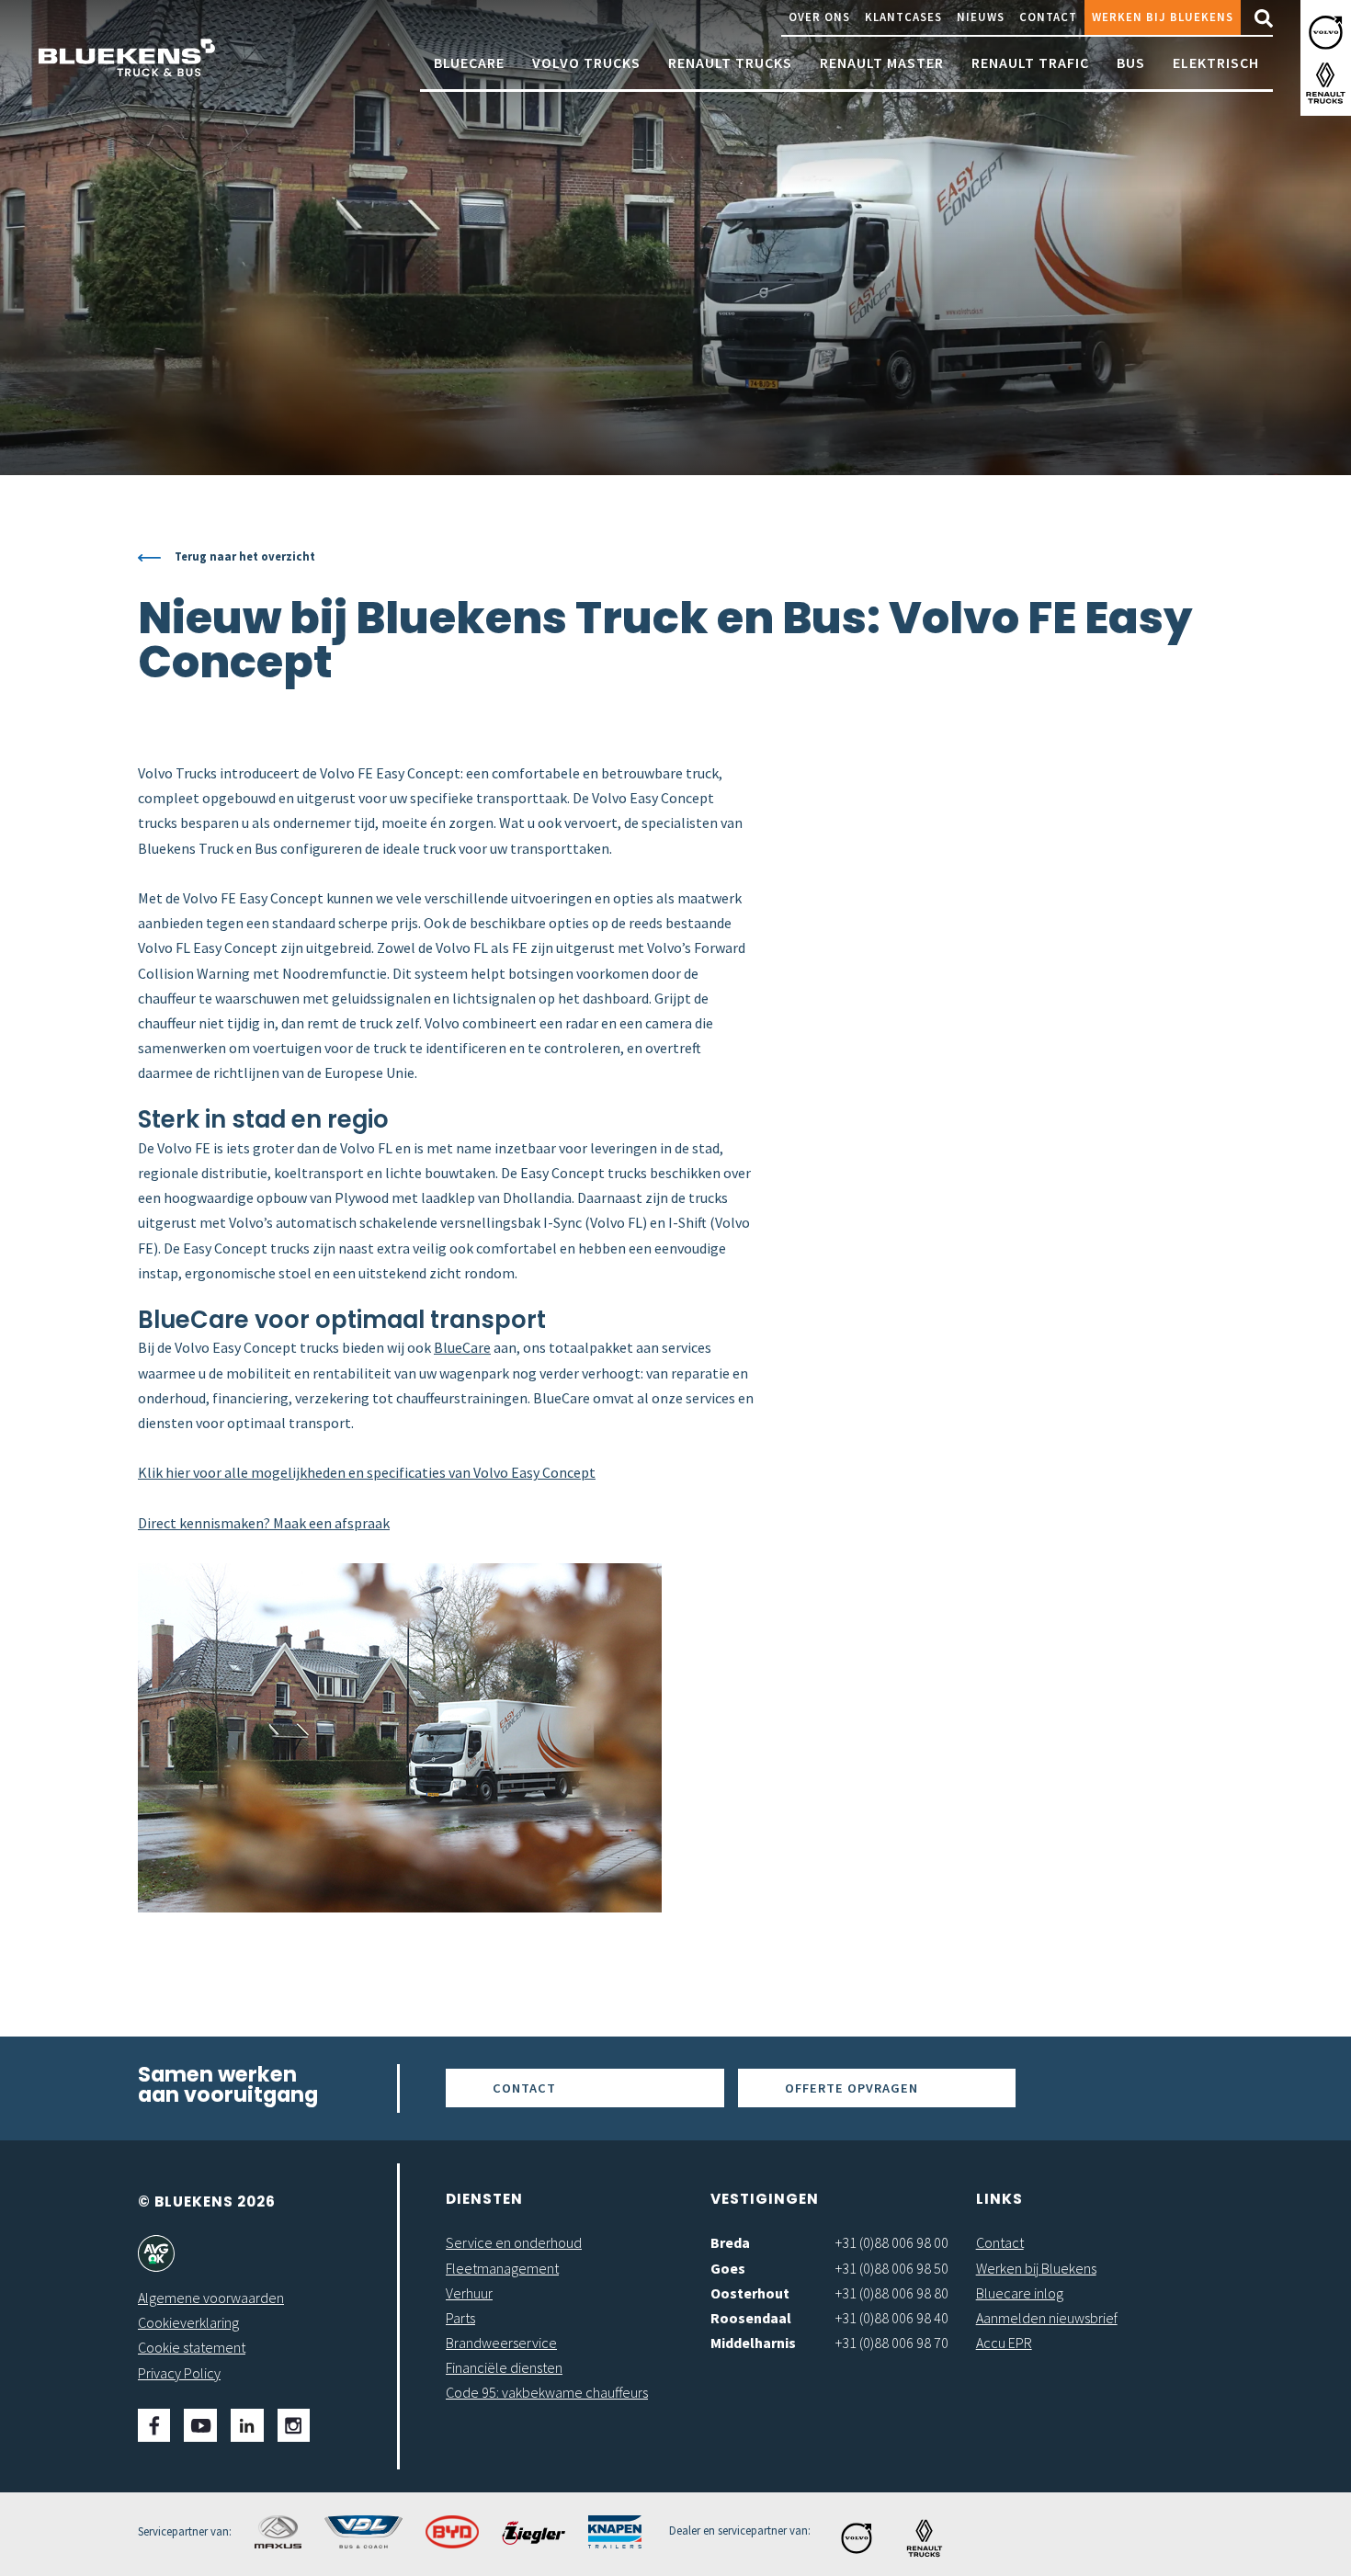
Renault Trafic (1030, 62)
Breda (730, 2242)
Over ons (819, 17)
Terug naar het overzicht (245, 556)
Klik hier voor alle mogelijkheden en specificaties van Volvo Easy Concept (367, 1472)
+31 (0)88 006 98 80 (892, 2293)
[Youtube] (200, 2425)
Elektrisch (1216, 62)
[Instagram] (294, 2425)
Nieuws (981, 17)
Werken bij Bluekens (1163, 17)
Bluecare (469, 62)
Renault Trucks (730, 62)
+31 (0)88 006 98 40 (892, 2318)
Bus (1131, 62)
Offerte (851, 2088)
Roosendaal (751, 2318)
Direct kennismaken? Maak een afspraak (264, 1523)
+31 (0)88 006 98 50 (892, 2268)
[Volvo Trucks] (1326, 33)
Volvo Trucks (586, 62)
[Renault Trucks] (1326, 83)
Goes (728, 2268)
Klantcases (903, 17)
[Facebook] (154, 2425)
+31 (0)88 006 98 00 (892, 2242)
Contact (1048, 17)
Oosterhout (750, 2293)
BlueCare (462, 1347)
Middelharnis (753, 2343)
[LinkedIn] (247, 2425)
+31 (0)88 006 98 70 (892, 2343)
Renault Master (882, 62)
